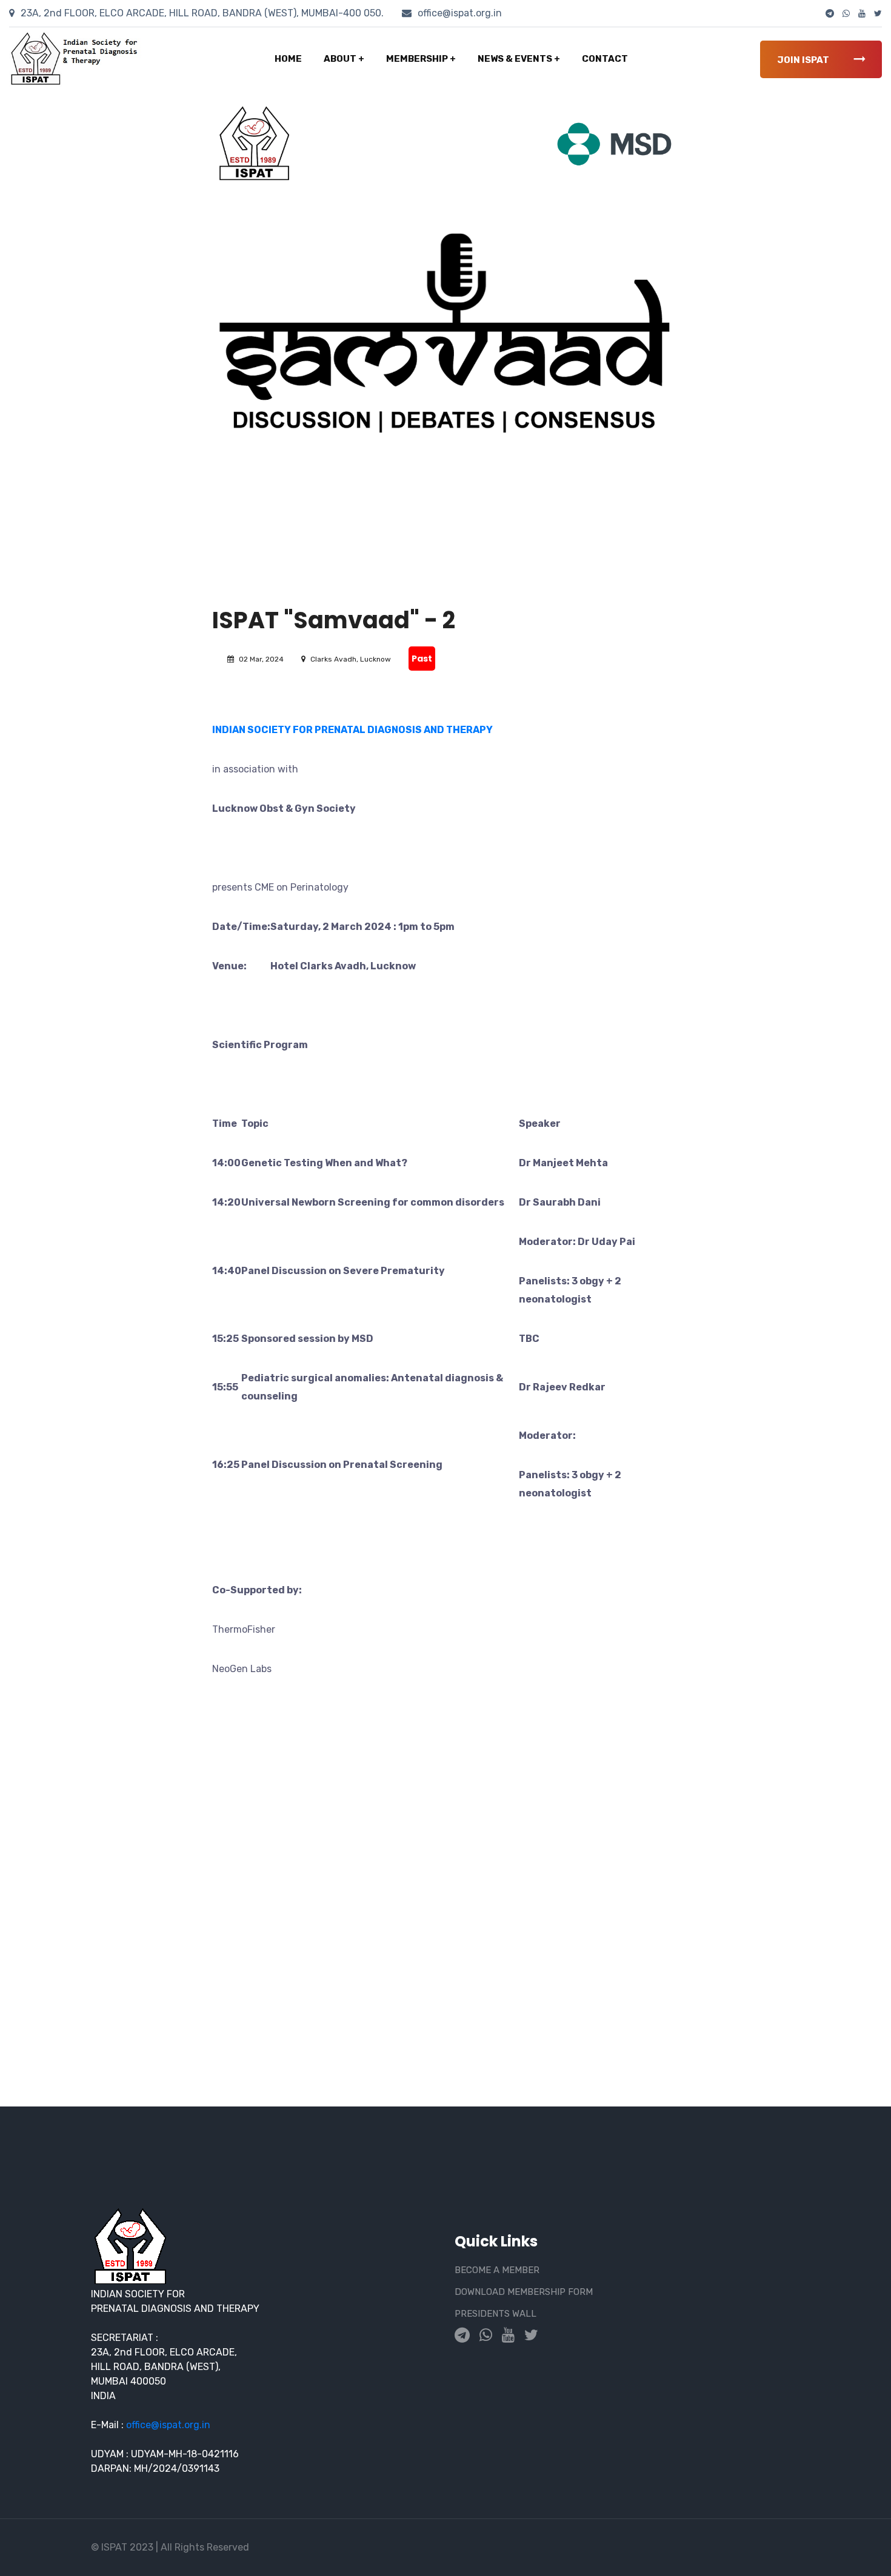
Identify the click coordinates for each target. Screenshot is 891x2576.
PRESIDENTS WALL (496, 2314)
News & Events (519, 59)
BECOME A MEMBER (497, 2270)
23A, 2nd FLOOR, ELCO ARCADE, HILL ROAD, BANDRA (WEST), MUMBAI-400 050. (201, 13)
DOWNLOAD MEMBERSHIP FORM (524, 2292)
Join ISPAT (804, 60)
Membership (421, 59)
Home (288, 59)
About (344, 59)
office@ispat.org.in (459, 13)
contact (605, 59)
